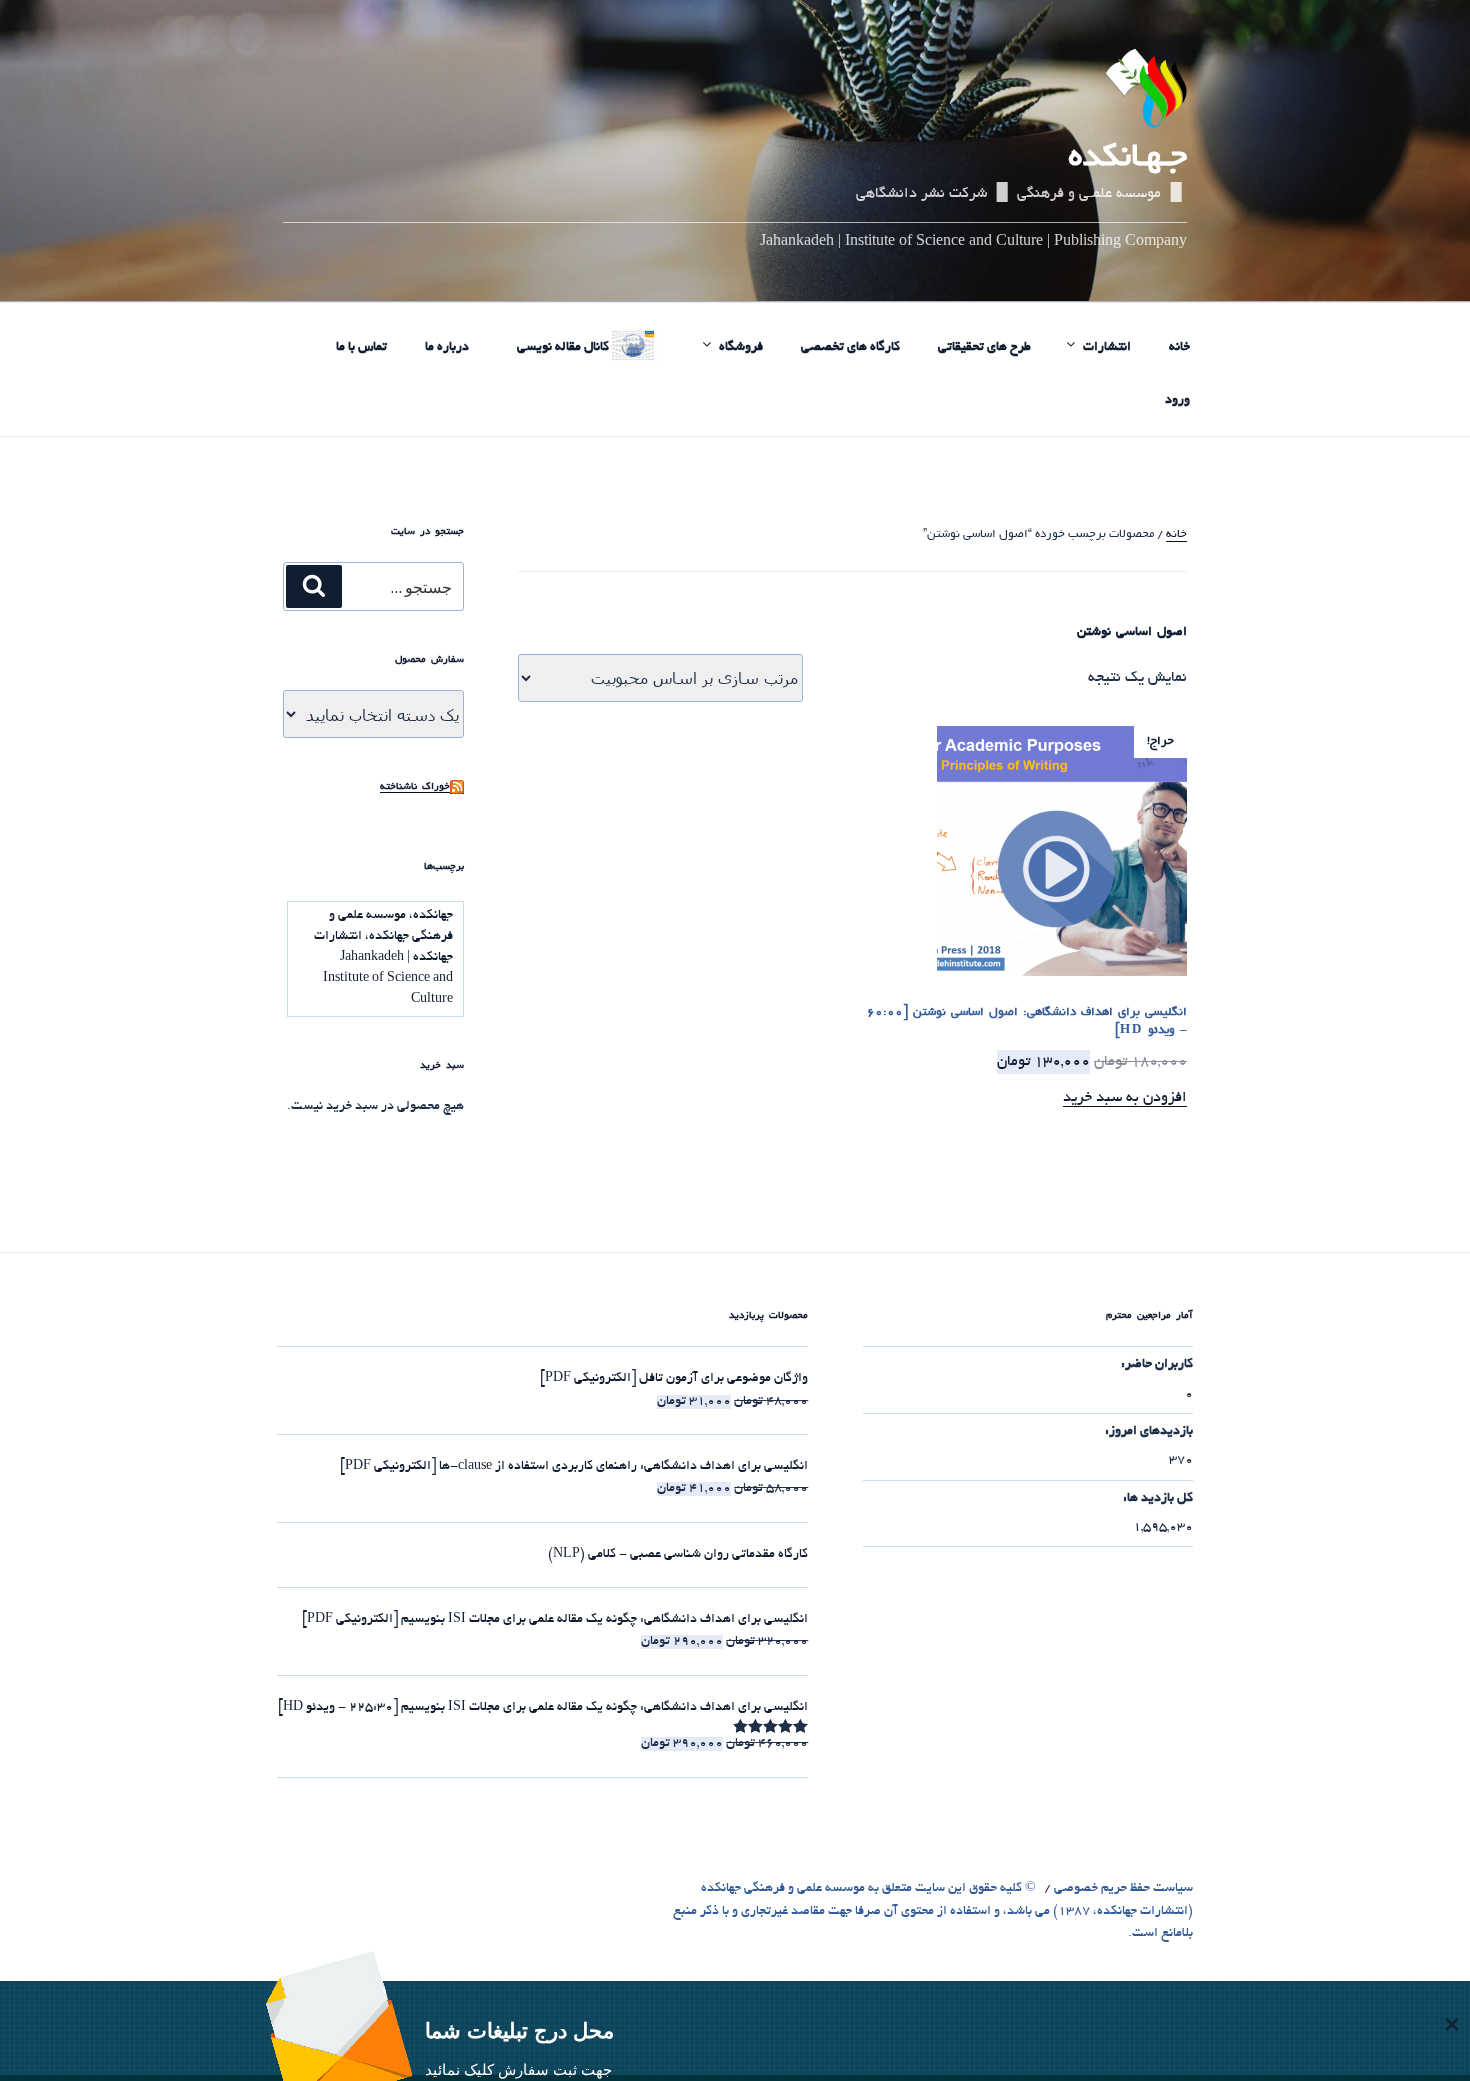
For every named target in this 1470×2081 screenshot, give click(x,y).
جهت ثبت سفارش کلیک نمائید (518, 2069)
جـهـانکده (1127, 159)
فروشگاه (741, 348)
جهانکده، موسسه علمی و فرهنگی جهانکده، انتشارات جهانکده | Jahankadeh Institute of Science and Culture (383, 958)
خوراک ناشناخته (415, 787)
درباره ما (447, 348)
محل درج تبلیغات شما (519, 2030)
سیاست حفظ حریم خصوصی (1123, 1889)
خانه (1179, 348)
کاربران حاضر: (1157, 1365)
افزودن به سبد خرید (1125, 1098)
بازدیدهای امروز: (1149, 1432)
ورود (1177, 401)
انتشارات (1107, 348)
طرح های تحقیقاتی (984, 348)
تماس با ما (361, 348)
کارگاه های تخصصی (850, 348)
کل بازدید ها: (1158, 1499)
